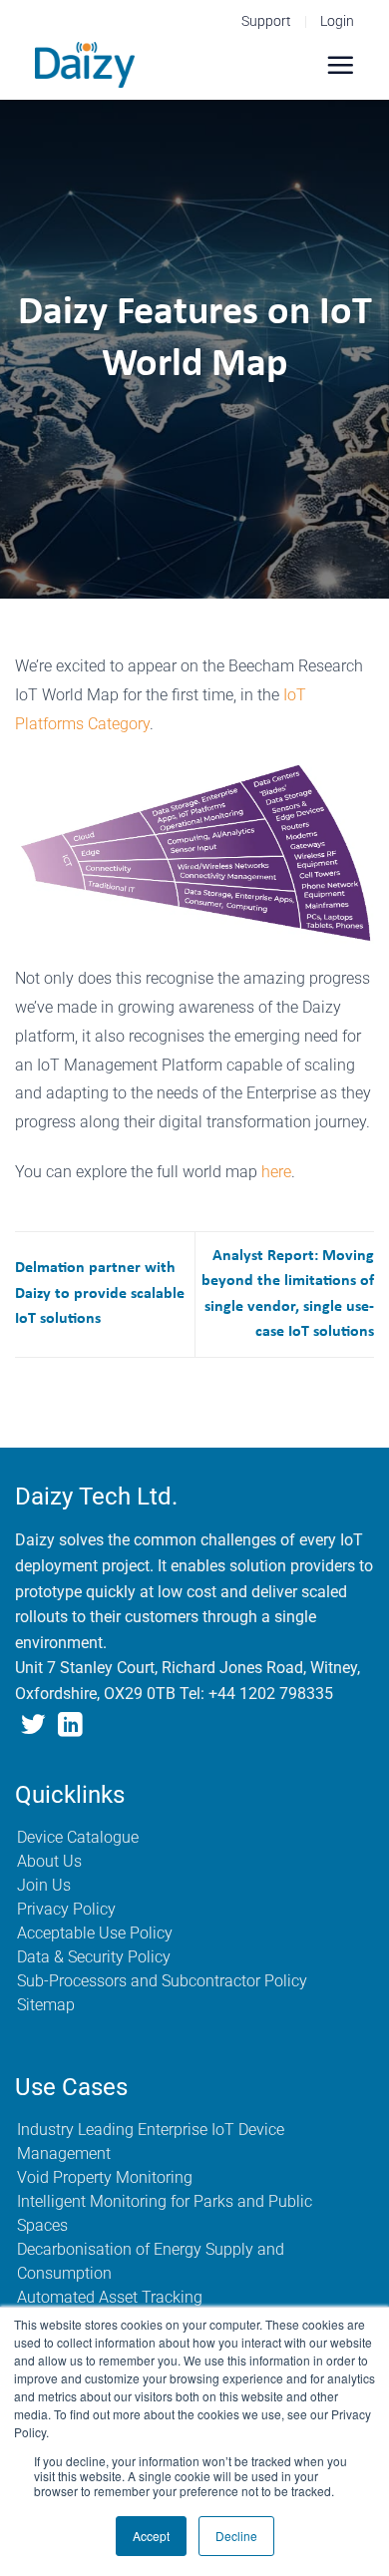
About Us (49, 1861)
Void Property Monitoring (105, 2177)
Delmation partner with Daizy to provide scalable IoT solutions (100, 1293)
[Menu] (340, 65)
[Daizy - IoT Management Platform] (85, 65)
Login (337, 21)
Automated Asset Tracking (110, 2297)
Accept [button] (151, 2536)
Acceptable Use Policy (95, 1933)
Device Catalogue (78, 1837)
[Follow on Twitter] (33, 1726)
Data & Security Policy (94, 1957)
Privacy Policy (66, 1909)
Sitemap (46, 2005)
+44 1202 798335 (271, 1694)
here (276, 1172)
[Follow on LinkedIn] (70, 1726)
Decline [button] (236, 2536)
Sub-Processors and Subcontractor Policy (162, 1981)
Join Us (44, 1885)
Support (266, 21)
